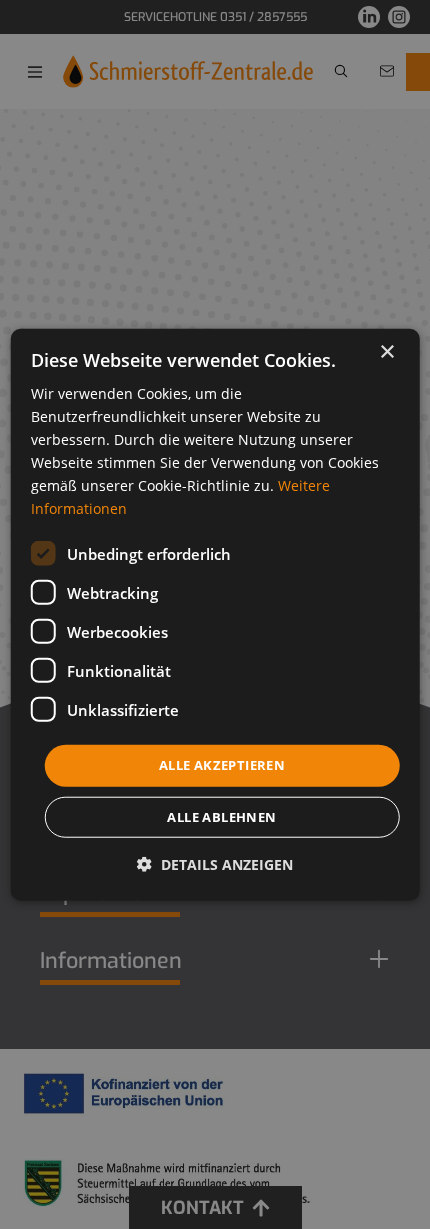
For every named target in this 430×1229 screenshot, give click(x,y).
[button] (215, 864)
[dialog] (215, 614)
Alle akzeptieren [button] (222, 765)
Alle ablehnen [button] (221, 817)
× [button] (386, 351)
